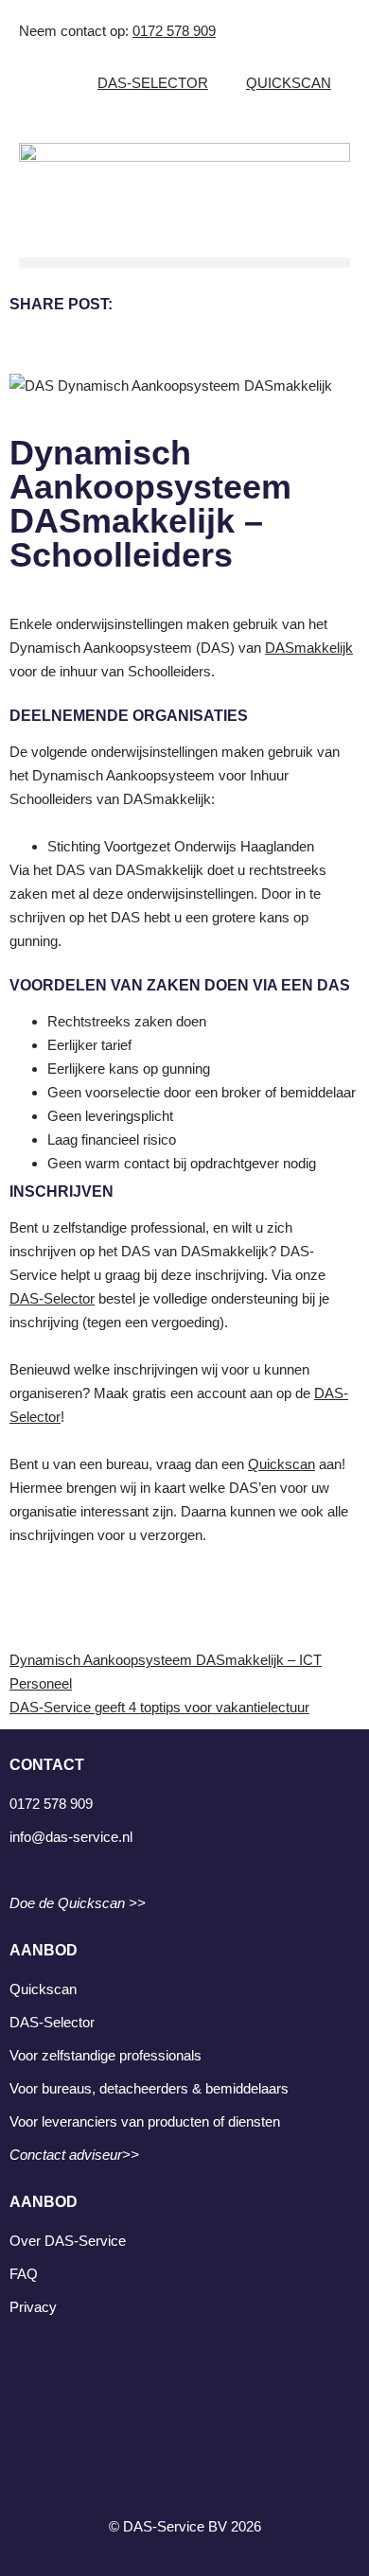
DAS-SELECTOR (153, 83)
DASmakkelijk (309, 648)
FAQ (24, 2274)
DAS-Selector (52, 1298)
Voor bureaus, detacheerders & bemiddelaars (149, 2088)
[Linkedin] (184, 2418)
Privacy (33, 2307)
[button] (184, 263)
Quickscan (281, 1464)
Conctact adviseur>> (74, 2155)
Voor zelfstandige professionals (105, 2055)
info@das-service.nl (71, 1837)
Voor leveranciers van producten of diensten (145, 2121)
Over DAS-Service (68, 2241)
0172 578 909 (174, 31)
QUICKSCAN (289, 83)
